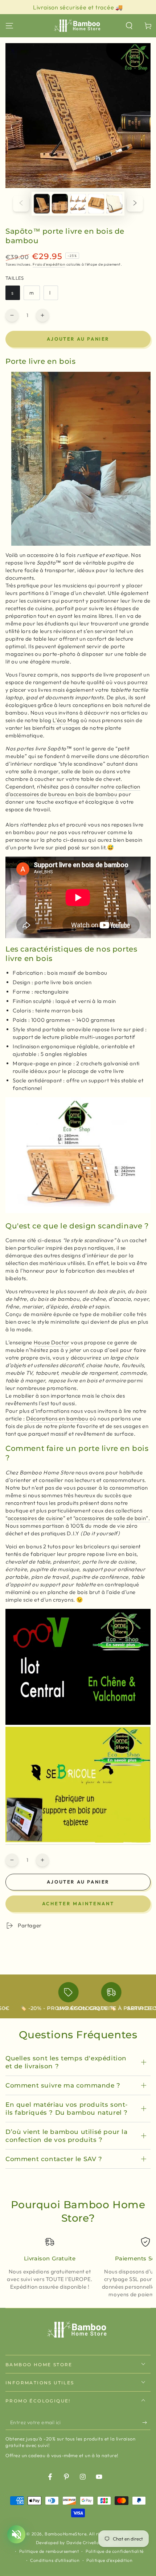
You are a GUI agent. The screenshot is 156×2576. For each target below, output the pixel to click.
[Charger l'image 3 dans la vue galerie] (78, 204)
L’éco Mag (65, 720)
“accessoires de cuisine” (35, 1518)
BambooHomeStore (65, 2534)
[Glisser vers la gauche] (21, 204)
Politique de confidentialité (115, 2551)
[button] (129, 26)
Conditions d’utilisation (55, 2560)
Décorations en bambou (57, 1418)
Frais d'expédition (49, 264)
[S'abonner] (146, 2423)
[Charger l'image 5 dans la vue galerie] (114, 204)
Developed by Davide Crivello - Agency (78, 2542)
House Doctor (52, 1342)
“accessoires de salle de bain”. (112, 1518)
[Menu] (9, 26)
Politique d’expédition (109, 2560)
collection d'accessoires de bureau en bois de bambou (73, 790)
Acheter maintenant (78, 1903)
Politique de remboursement (49, 2551)
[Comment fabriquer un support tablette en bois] (78, 1841)
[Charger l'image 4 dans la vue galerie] (96, 204)
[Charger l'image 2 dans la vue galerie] (60, 204)
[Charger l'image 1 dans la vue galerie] (42, 204)
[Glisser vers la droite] (135, 204)
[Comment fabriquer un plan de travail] (78, 1723)
